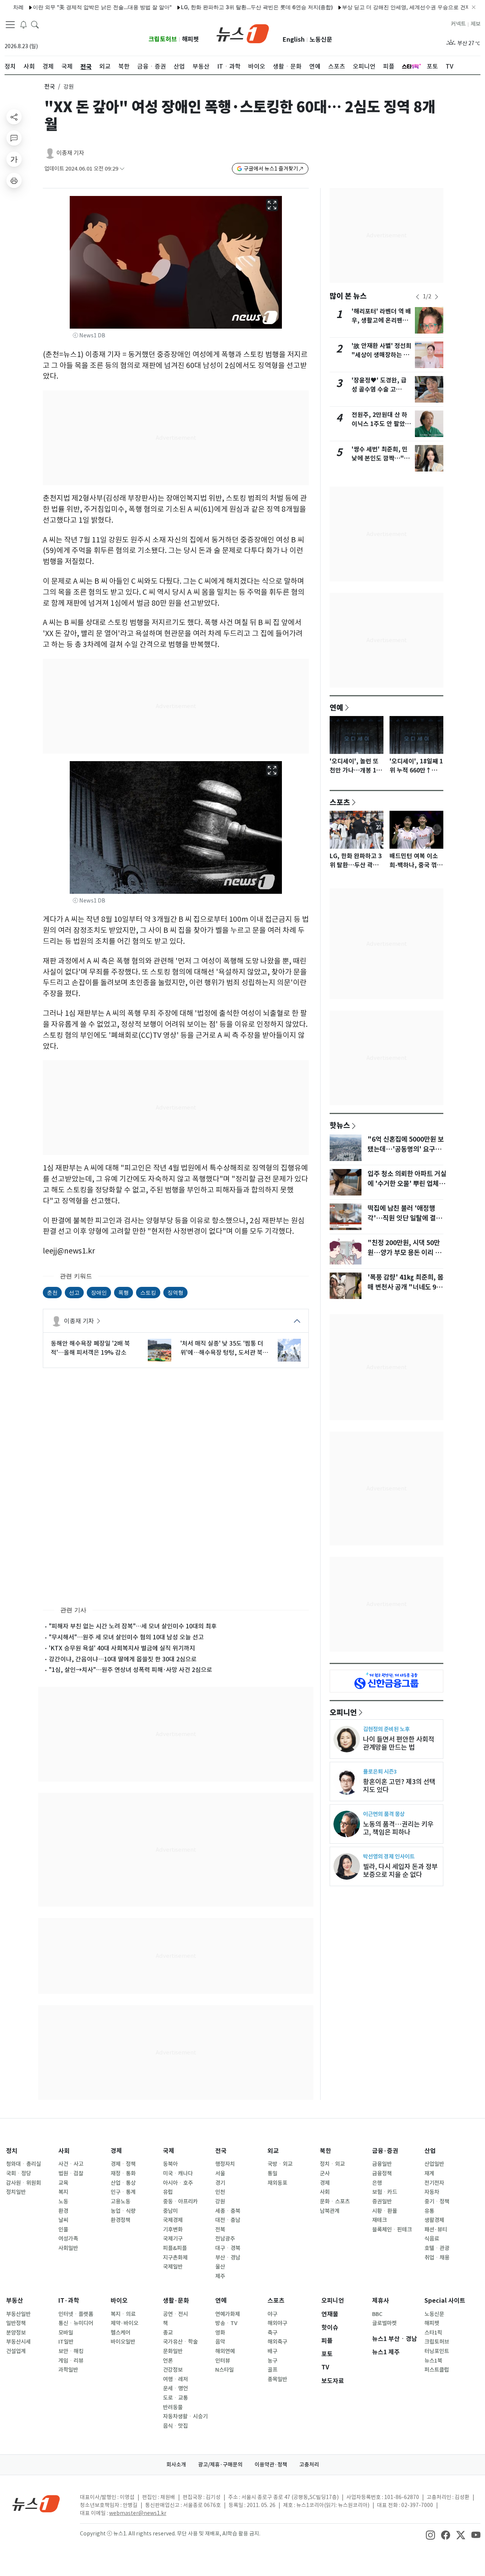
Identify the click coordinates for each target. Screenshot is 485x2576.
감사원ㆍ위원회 (23, 2183)
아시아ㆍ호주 (178, 2183)
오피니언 (343, 1712)
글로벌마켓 (384, 2323)
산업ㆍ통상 (123, 2183)
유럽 (168, 2192)
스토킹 (148, 1292)
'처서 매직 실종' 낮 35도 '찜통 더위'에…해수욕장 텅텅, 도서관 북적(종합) (224, 1348)
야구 (272, 2314)
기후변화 (173, 2230)
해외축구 (277, 2342)
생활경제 (434, 2220)
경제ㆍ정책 (123, 2164)
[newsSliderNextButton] (436, 297)
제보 (476, 24)
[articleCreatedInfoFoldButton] (122, 169)
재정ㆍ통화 (123, 2173)
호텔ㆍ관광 (437, 2248)
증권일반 (382, 2202)
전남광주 (225, 2239)
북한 (325, 2151)
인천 (220, 2192)
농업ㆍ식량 (123, 2211)
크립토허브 (163, 39)
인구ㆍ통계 (123, 2192)
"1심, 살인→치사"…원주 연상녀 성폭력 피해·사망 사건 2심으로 (131, 1670)
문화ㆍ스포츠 (335, 2202)
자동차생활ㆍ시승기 (185, 2416)
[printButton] (14, 180)
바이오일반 (123, 2342)
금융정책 (382, 2173)
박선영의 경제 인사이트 (389, 1856)
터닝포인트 (437, 2351)
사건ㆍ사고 (71, 2164)
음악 (220, 2342)
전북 (220, 2230)
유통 (429, 2211)
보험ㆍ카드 (385, 2192)
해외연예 (225, 2351)
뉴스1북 (433, 2361)
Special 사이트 (445, 2301)
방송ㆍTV (226, 2323)
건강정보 (173, 2370)
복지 (63, 2192)
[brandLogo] (243, 33)
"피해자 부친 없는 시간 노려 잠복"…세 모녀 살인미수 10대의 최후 (133, 1626)
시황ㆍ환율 (385, 2211)
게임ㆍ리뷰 (71, 2361)
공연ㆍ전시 (175, 2314)
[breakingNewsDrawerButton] (23, 24)
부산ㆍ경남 (228, 2258)
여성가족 (68, 2239)
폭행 (124, 1292)
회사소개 (176, 2465)
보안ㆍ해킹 (71, 2351)
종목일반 (277, 2379)
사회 (64, 2151)
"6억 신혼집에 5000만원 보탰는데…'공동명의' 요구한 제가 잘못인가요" (406, 1149)
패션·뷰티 (436, 2230)
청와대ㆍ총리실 (23, 2164)
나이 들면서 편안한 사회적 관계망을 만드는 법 (399, 1743)
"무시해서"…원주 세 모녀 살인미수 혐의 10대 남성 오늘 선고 (126, 1637)
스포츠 (340, 802)
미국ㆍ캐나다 (178, 2173)
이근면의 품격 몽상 (384, 1814)
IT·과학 (69, 2301)
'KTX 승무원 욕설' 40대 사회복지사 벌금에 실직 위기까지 (122, 1648)
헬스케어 (120, 2333)
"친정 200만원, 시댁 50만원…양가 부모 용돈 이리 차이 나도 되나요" (404, 1253)
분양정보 (16, 2333)
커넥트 (458, 24)
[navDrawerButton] (10, 25)
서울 (220, 2173)
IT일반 (66, 2342)
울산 (220, 2267)
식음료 (432, 2239)
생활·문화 (176, 2301)
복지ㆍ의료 (123, 2314)
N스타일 (225, 2370)
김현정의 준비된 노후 (386, 1729)
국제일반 (173, 2267)
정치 (12, 2151)
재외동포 (277, 2183)
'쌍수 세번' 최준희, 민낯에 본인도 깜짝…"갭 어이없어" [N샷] (381, 458)
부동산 (15, 2301)
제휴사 (381, 2301)
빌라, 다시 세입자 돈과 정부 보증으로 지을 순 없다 (400, 1871)
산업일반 (434, 2164)
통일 (272, 2173)
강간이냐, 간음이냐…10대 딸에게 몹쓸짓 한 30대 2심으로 (123, 1659)
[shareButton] (14, 117)
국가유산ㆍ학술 (180, 2342)
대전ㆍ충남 (228, 2220)
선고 (74, 1292)
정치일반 (16, 2192)
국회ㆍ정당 (19, 2173)
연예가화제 (228, 2314)
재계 (429, 2173)
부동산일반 (18, 2314)
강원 (220, 2202)
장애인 (99, 1292)
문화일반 (173, 2351)
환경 (63, 2211)
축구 (272, 2333)
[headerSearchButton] (35, 24)
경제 (116, 2151)
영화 (220, 2333)
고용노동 (120, 2202)
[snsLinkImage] (430, 2534)
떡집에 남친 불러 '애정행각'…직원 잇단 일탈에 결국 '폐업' (405, 1218)
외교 (273, 2151)
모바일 (66, 2333)
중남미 (170, 2211)
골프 (272, 2370)
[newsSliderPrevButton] (418, 297)
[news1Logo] (36, 2503)
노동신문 (321, 40)
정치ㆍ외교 (332, 2164)
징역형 (175, 1292)
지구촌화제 (175, 2258)
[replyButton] (14, 138)
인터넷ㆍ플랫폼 (76, 2314)
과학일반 (68, 2370)
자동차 (432, 2192)
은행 (377, 2183)
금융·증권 (385, 2151)
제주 (220, 2276)
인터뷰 (223, 2361)
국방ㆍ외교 (280, 2164)
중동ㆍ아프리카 (180, 2202)
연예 (336, 707)
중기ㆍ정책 (437, 2202)
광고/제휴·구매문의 (220, 2465)
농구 (272, 2361)
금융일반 (382, 2164)
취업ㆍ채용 (437, 2258)
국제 (169, 2151)
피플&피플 (175, 2248)
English (294, 40)
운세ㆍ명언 (175, 2388)
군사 (325, 2173)
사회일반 (68, 2248)
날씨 (63, 2220)
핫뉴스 (340, 1125)
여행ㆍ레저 (175, 2379)
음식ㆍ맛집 (175, 2426)
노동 (63, 2202)
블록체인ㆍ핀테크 (392, 2230)
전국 (50, 87)
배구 (272, 2351)
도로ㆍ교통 (175, 2398)
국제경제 (173, 2220)
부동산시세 (18, 2342)
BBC (377, 2314)
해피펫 (190, 39)
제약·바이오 (124, 2323)
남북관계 (330, 2211)
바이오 (119, 2301)
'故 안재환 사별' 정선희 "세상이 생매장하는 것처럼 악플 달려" (382, 355)
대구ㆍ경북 (228, 2248)
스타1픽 (433, 2333)
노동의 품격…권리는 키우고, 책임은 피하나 (398, 1828)
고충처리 (309, 2465)
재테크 (379, 2220)
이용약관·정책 (271, 2465)
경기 (220, 2183)
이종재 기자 (70, 153)
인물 (63, 2230)
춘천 (52, 1292)
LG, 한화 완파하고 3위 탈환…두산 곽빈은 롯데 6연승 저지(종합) (212, 7)
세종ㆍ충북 (228, 2211)
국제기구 (173, 2239)
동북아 (170, 2164)
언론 (168, 2361)
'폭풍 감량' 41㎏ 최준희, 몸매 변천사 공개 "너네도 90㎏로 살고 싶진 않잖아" (405, 1287)
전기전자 (434, 2183)
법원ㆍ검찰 (71, 2173)
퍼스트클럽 (437, 2370)
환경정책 (120, 2220)
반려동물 (173, 2407)
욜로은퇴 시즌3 (380, 1771)
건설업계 (16, 2351)
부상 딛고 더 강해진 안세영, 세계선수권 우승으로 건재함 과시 (370, 7)
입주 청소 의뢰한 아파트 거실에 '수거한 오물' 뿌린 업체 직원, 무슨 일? (407, 1184)
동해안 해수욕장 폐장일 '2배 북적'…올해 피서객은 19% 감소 (90, 1348)
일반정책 (16, 2323)
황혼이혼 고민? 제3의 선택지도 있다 (399, 1786)
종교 (168, 2333)
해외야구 (277, 2323)
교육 (63, 2183)
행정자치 (225, 2164)
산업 (430, 2151)
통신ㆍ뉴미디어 (76, 2323)
